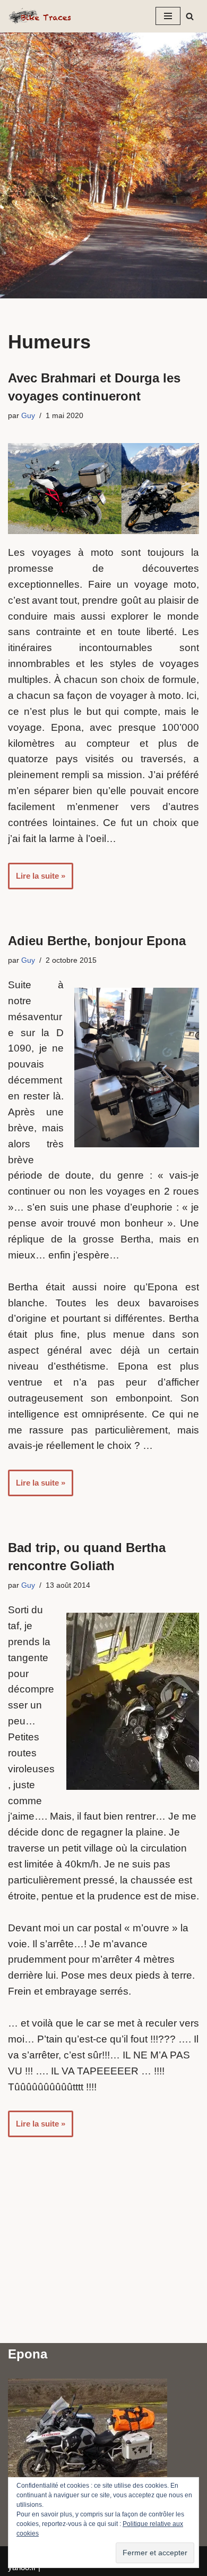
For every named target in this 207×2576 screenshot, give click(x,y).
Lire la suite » (37, 880)
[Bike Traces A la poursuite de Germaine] (40, 16)
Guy (28, 416)
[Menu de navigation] (168, 16)
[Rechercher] (190, 16)
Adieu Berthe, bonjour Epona (97, 941)
